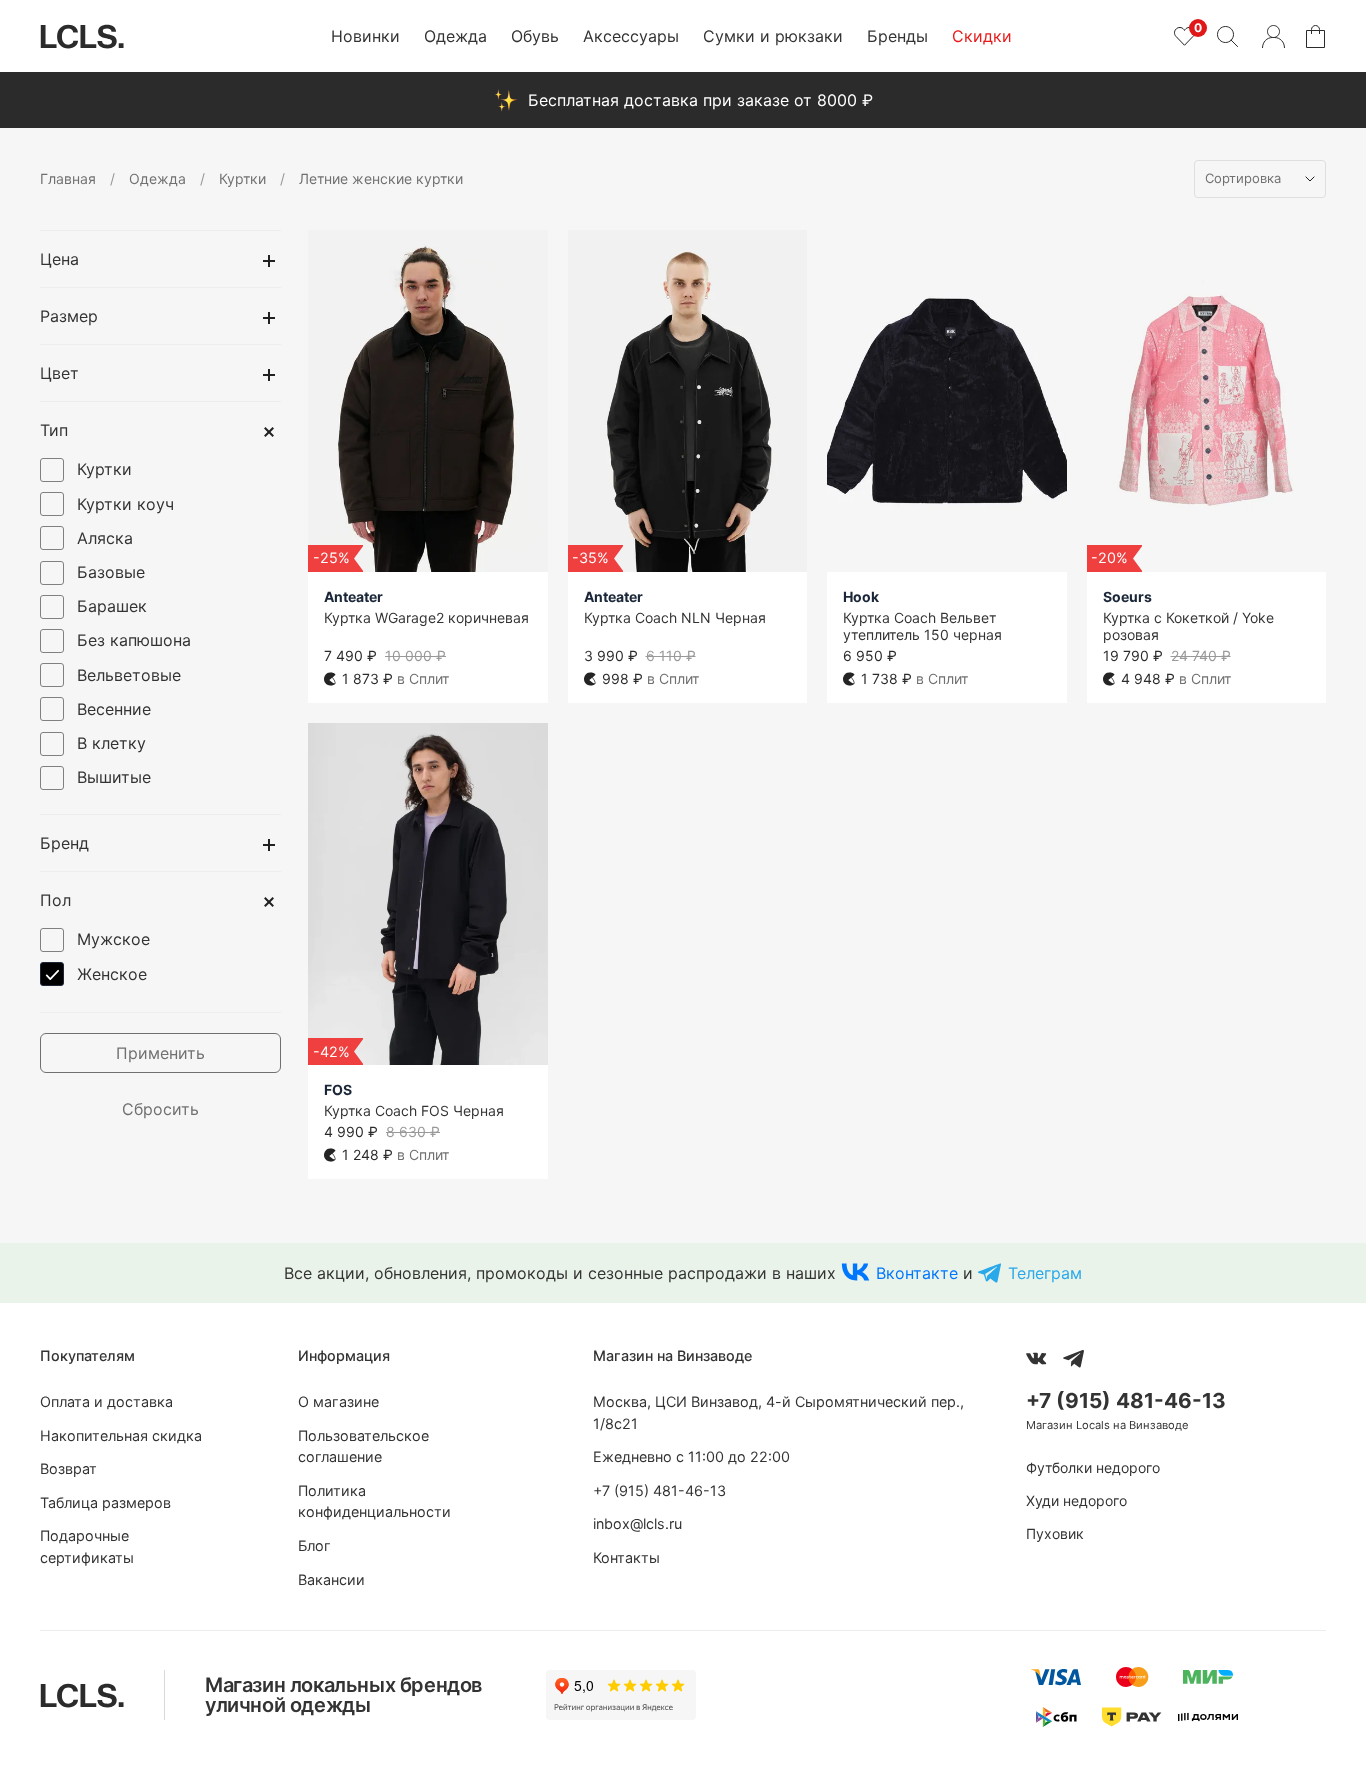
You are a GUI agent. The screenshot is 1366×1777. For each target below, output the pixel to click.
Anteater (353, 596)
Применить (160, 1053)
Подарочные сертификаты (87, 1546)
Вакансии (331, 1579)
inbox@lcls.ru (637, 1523)
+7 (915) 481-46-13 (659, 1490)
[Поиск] (1227, 36)
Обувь (535, 36)
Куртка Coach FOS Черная (414, 1110)
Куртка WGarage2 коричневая (426, 617)
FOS (338, 1089)
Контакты (626, 1557)
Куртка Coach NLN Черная (675, 617)
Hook (861, 596)
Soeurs (1127, 596)
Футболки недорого (1093, 1467)
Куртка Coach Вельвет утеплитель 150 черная (922, 626)
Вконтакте (917, 1273)
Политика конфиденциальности (374, 1501)
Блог (314, 1545)
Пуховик (1055, 1533)
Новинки (365, 36)
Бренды (897, 36)
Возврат (68, 1468)
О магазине (338, 1401)
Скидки (982, 36)
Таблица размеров (105, 1502)
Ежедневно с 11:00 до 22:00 (691, 1456)
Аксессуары (631, 36)
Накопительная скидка (121, 1435)
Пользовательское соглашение (363, 1446)
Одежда (455, 36)
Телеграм (1045, 1273)
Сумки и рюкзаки (773, 36)
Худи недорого (1076, 1500)
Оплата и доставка (106, 1401)
